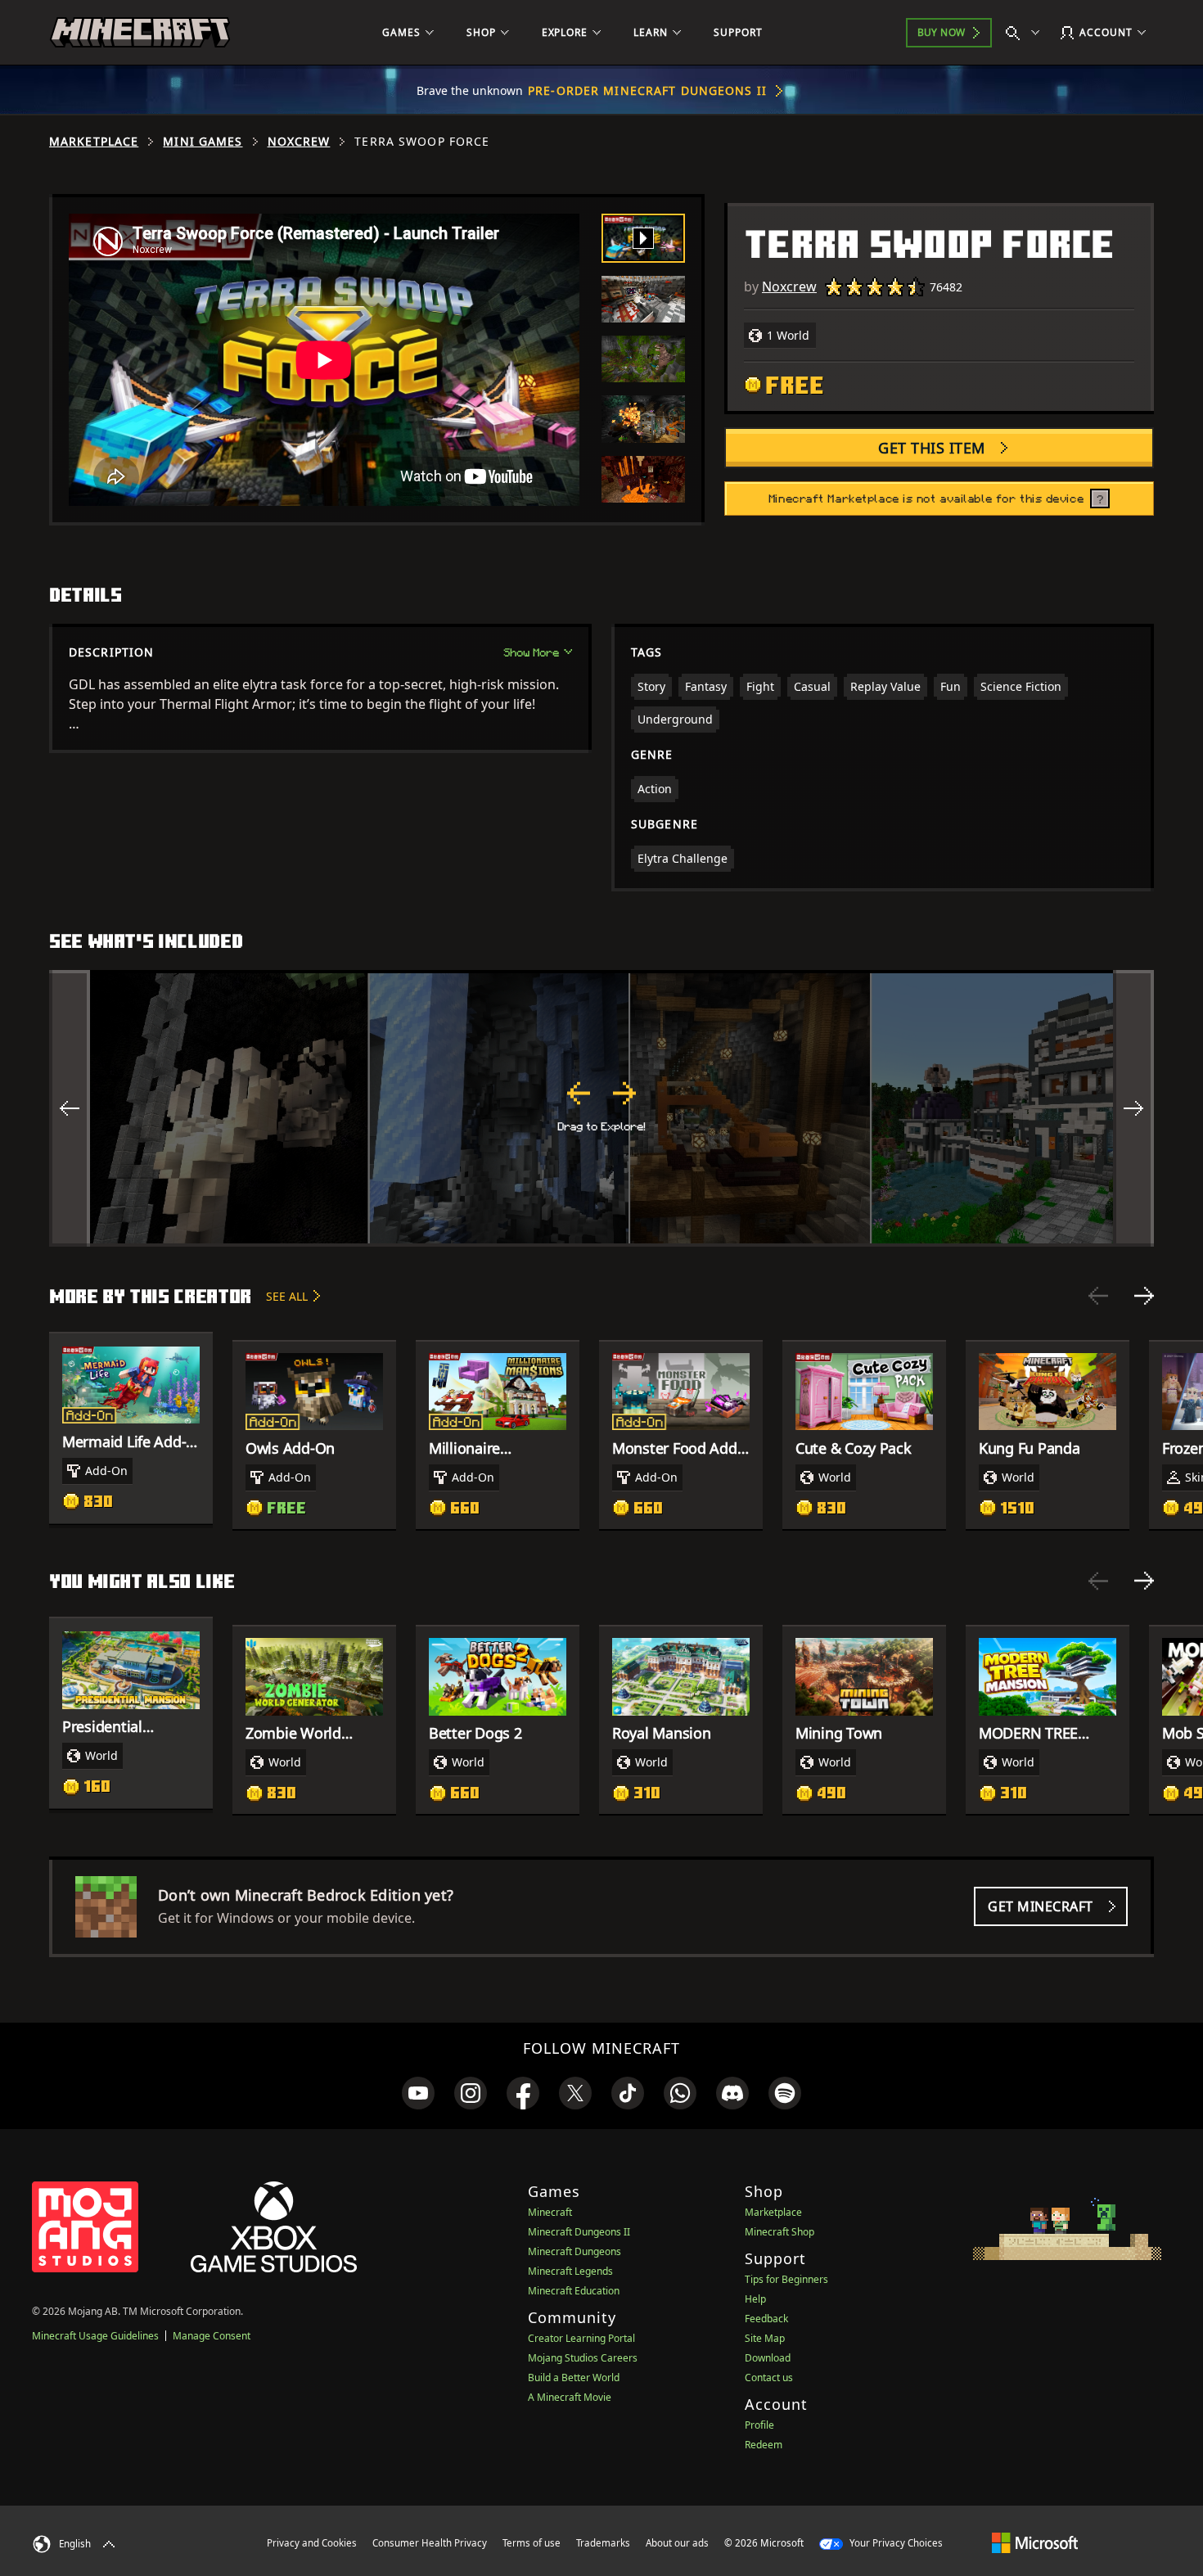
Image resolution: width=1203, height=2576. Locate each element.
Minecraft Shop (779, 2232)
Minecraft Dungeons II (579, 2232)
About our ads (677, 2543)
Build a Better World (574, 2377)
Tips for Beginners (786, 2279)
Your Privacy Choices (895, 2543)
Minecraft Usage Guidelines (95, 2336)
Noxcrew (299, 142)
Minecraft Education (574, 2291)
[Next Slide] (1144, 1296)
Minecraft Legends (570, 2271)
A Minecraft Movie (570, 2397)
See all (287, 1296)
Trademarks (603, 2543)
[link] (418, 2093)
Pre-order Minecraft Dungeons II (647, 90)
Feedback (766, 2319)
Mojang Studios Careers (583, 2358)
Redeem (764, 2445)
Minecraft (550, 2212)
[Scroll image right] (1133, 1108)
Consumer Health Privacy (430, 2543)
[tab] (643, 238)
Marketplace (94, 142)
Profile (759, 2425)
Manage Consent (212, 2336)
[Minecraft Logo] (140, 33)
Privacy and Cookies (312, 2543)
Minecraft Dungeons (574, 2251)
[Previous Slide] (1098, 1296)
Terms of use (532, 2543)
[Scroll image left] (70, 1108)
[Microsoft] (1035, 2542)
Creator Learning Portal (581, 2338)
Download (768, 2358)
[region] (601, 1108)
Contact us (769, 2377)
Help (755, 2299)
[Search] (1026, 33)
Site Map (765, 2338)
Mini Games (203, 142)
